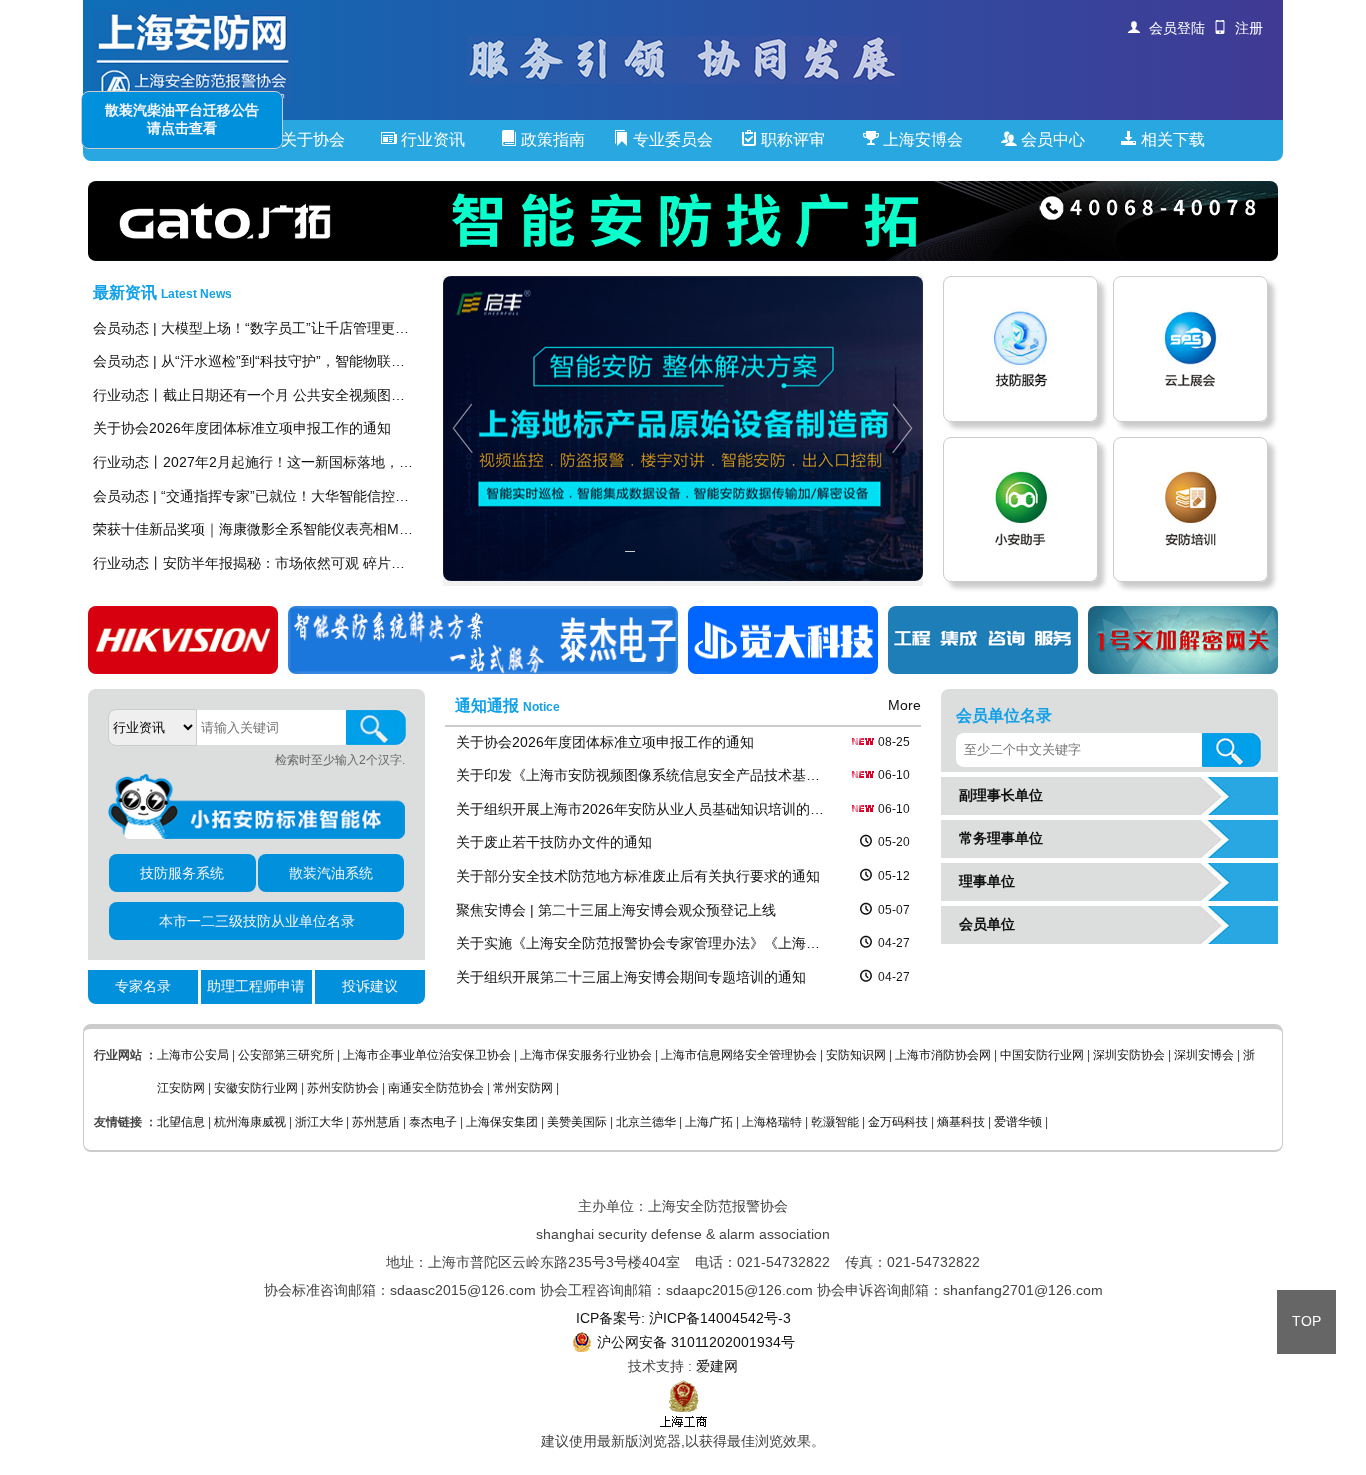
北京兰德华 (646, 1122)
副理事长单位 (997, 795)
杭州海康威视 (250, 1122)
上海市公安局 (193, 1055)
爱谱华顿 (1018, 1122)
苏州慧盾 (376, 1122)
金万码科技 (898, 1122)
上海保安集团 (502, 1122)
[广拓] (683, 221)
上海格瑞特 (772, 1122)
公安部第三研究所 (286, 1055)
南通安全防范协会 (436, 1088)
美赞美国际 (577, 1122)
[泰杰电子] (483, 669)
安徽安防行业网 (256, 1088)
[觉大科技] (783, 669)
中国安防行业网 (1042, 1055)
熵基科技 (961, 1122)
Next (907, 428)
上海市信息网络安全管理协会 (739, 1055)
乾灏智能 (835, 1122)
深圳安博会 (1204, 1055)
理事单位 (983, 881)
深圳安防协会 (1129, 1055)
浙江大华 (319, 1122)
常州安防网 (523, 1088)
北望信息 (181, 1122)
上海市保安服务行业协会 (586, 1055)
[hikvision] (183, 669)
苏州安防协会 (343, 1088)
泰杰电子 (433, 1122)
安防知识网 (856, 1055)
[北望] (1183, 669)
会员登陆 (1173, 28)
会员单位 (983, 924)
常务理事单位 (997, 838)
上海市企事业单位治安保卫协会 (427, 1055)
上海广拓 (709, 1122)
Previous (458, 428)
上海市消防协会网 (943, 1055)
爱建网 (717, 1366)
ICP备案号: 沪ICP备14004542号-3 (683, 1318)
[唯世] (983, 669)
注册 (1245, 28)
